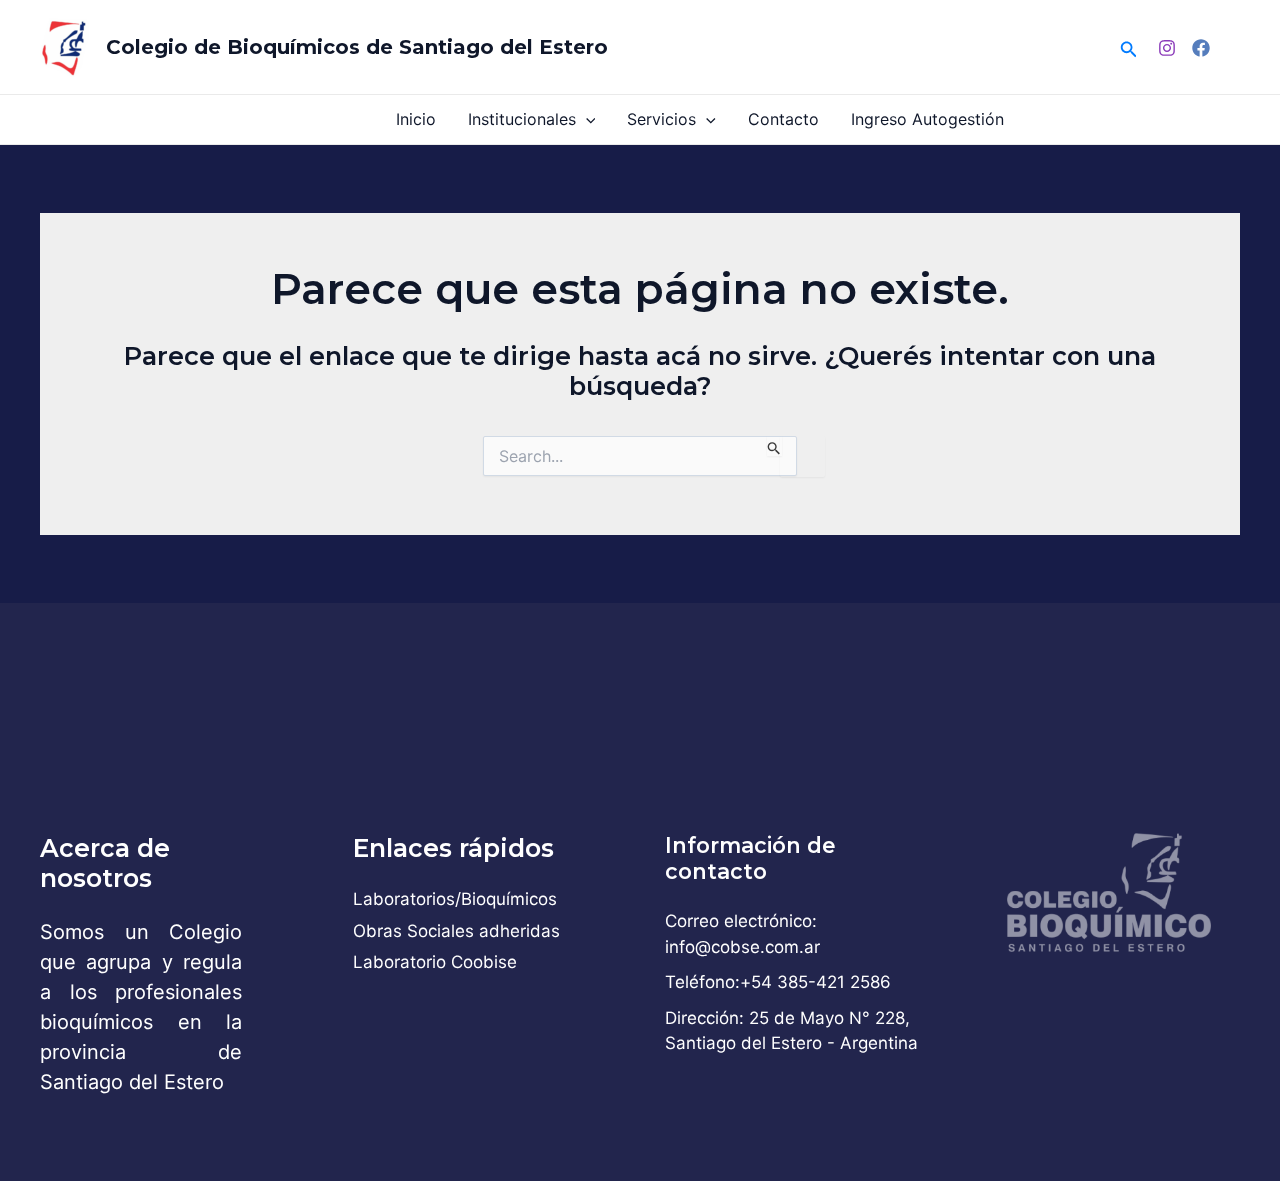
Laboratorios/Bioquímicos (455, 899)
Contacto (783, 119)
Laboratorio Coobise (435, 962)
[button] (1129, 47)
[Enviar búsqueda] (774, 446)
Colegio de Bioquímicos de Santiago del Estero (357, 47)
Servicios (661, 119)
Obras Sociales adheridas (456, 931)
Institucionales (522, 119)
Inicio (416, 119)
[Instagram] (1167, 48)
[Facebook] (1201, 48)
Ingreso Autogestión (927, 119)
